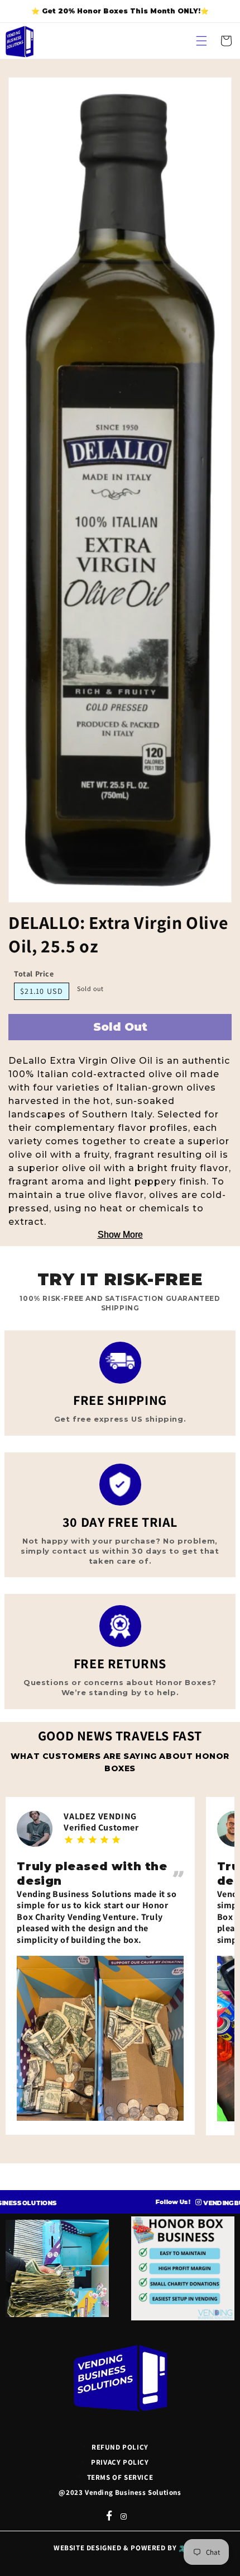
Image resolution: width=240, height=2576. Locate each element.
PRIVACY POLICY (120, 2462)
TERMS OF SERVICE (120, 2477)
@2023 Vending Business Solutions (120, 2492)
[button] (201, 41)
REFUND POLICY (120, 2447)
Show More (120, 1235)
